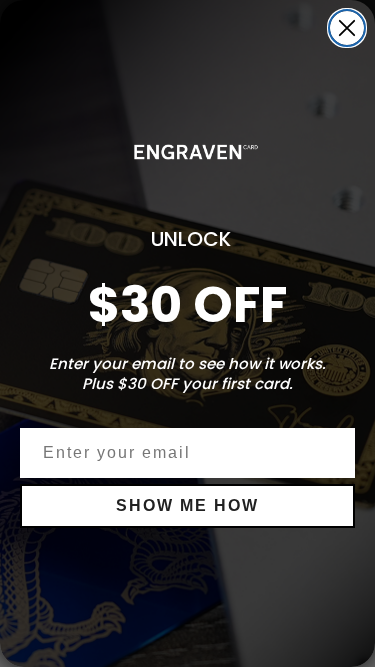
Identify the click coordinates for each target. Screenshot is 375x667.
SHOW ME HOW (187, 505)
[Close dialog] (347, 28)
